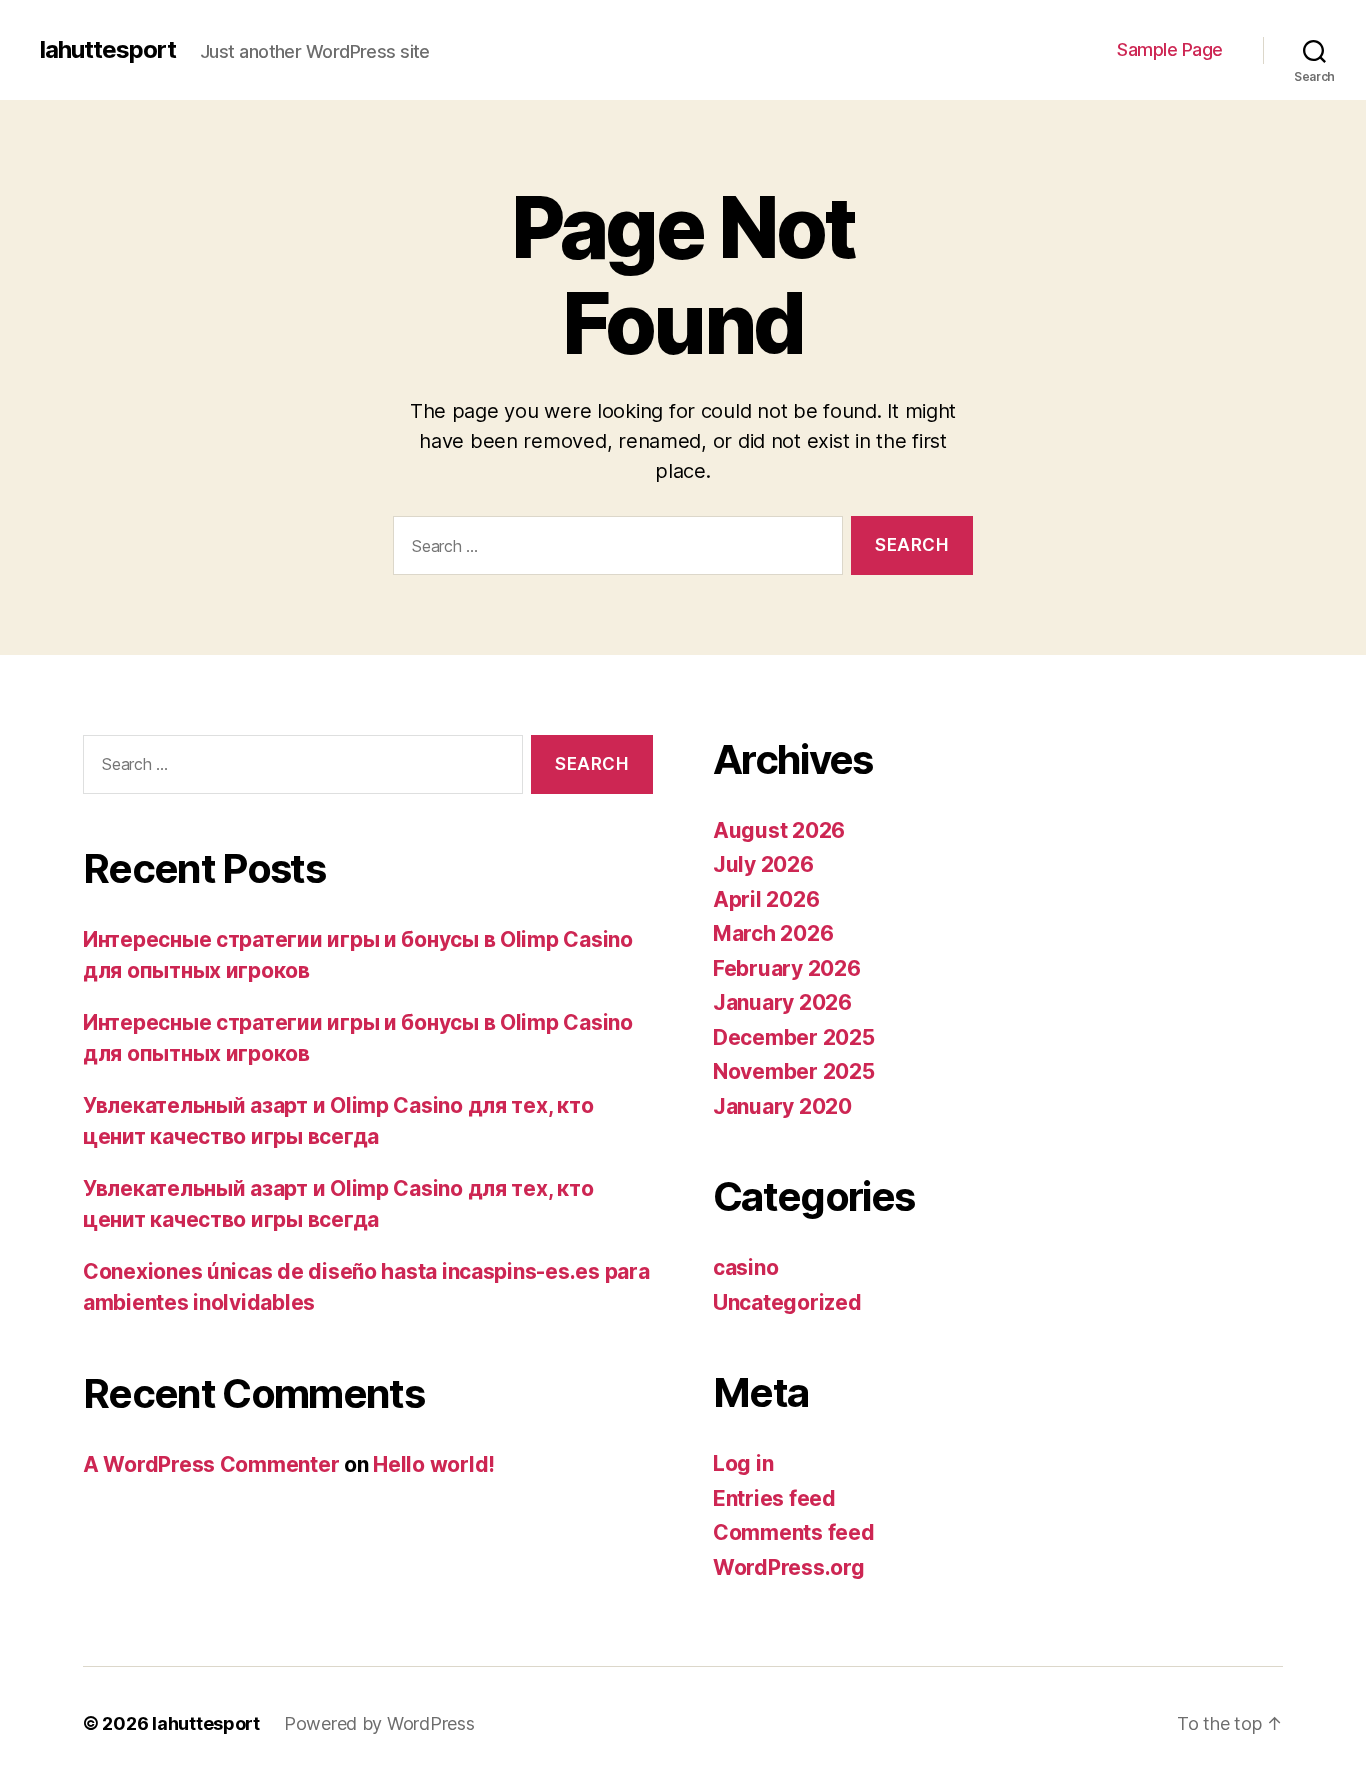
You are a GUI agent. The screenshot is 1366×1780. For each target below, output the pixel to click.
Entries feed (774, 1498)
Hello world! (434, 1464)
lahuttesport (108, 50)
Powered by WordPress (379, 1723)
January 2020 (782, 1106)
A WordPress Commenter (211, 1464)
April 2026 (766, 899)
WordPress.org (789, 1567)
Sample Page (1170, 49)
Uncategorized (787, 1302)
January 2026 (782, 1002)
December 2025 (794, 1037)
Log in (743, 1463)
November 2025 (794, 1071)
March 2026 (773, 933)
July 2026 (763, 864)
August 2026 (779, 830)
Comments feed (794, 1532)
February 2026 (787, 968)
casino (745, 1267)
